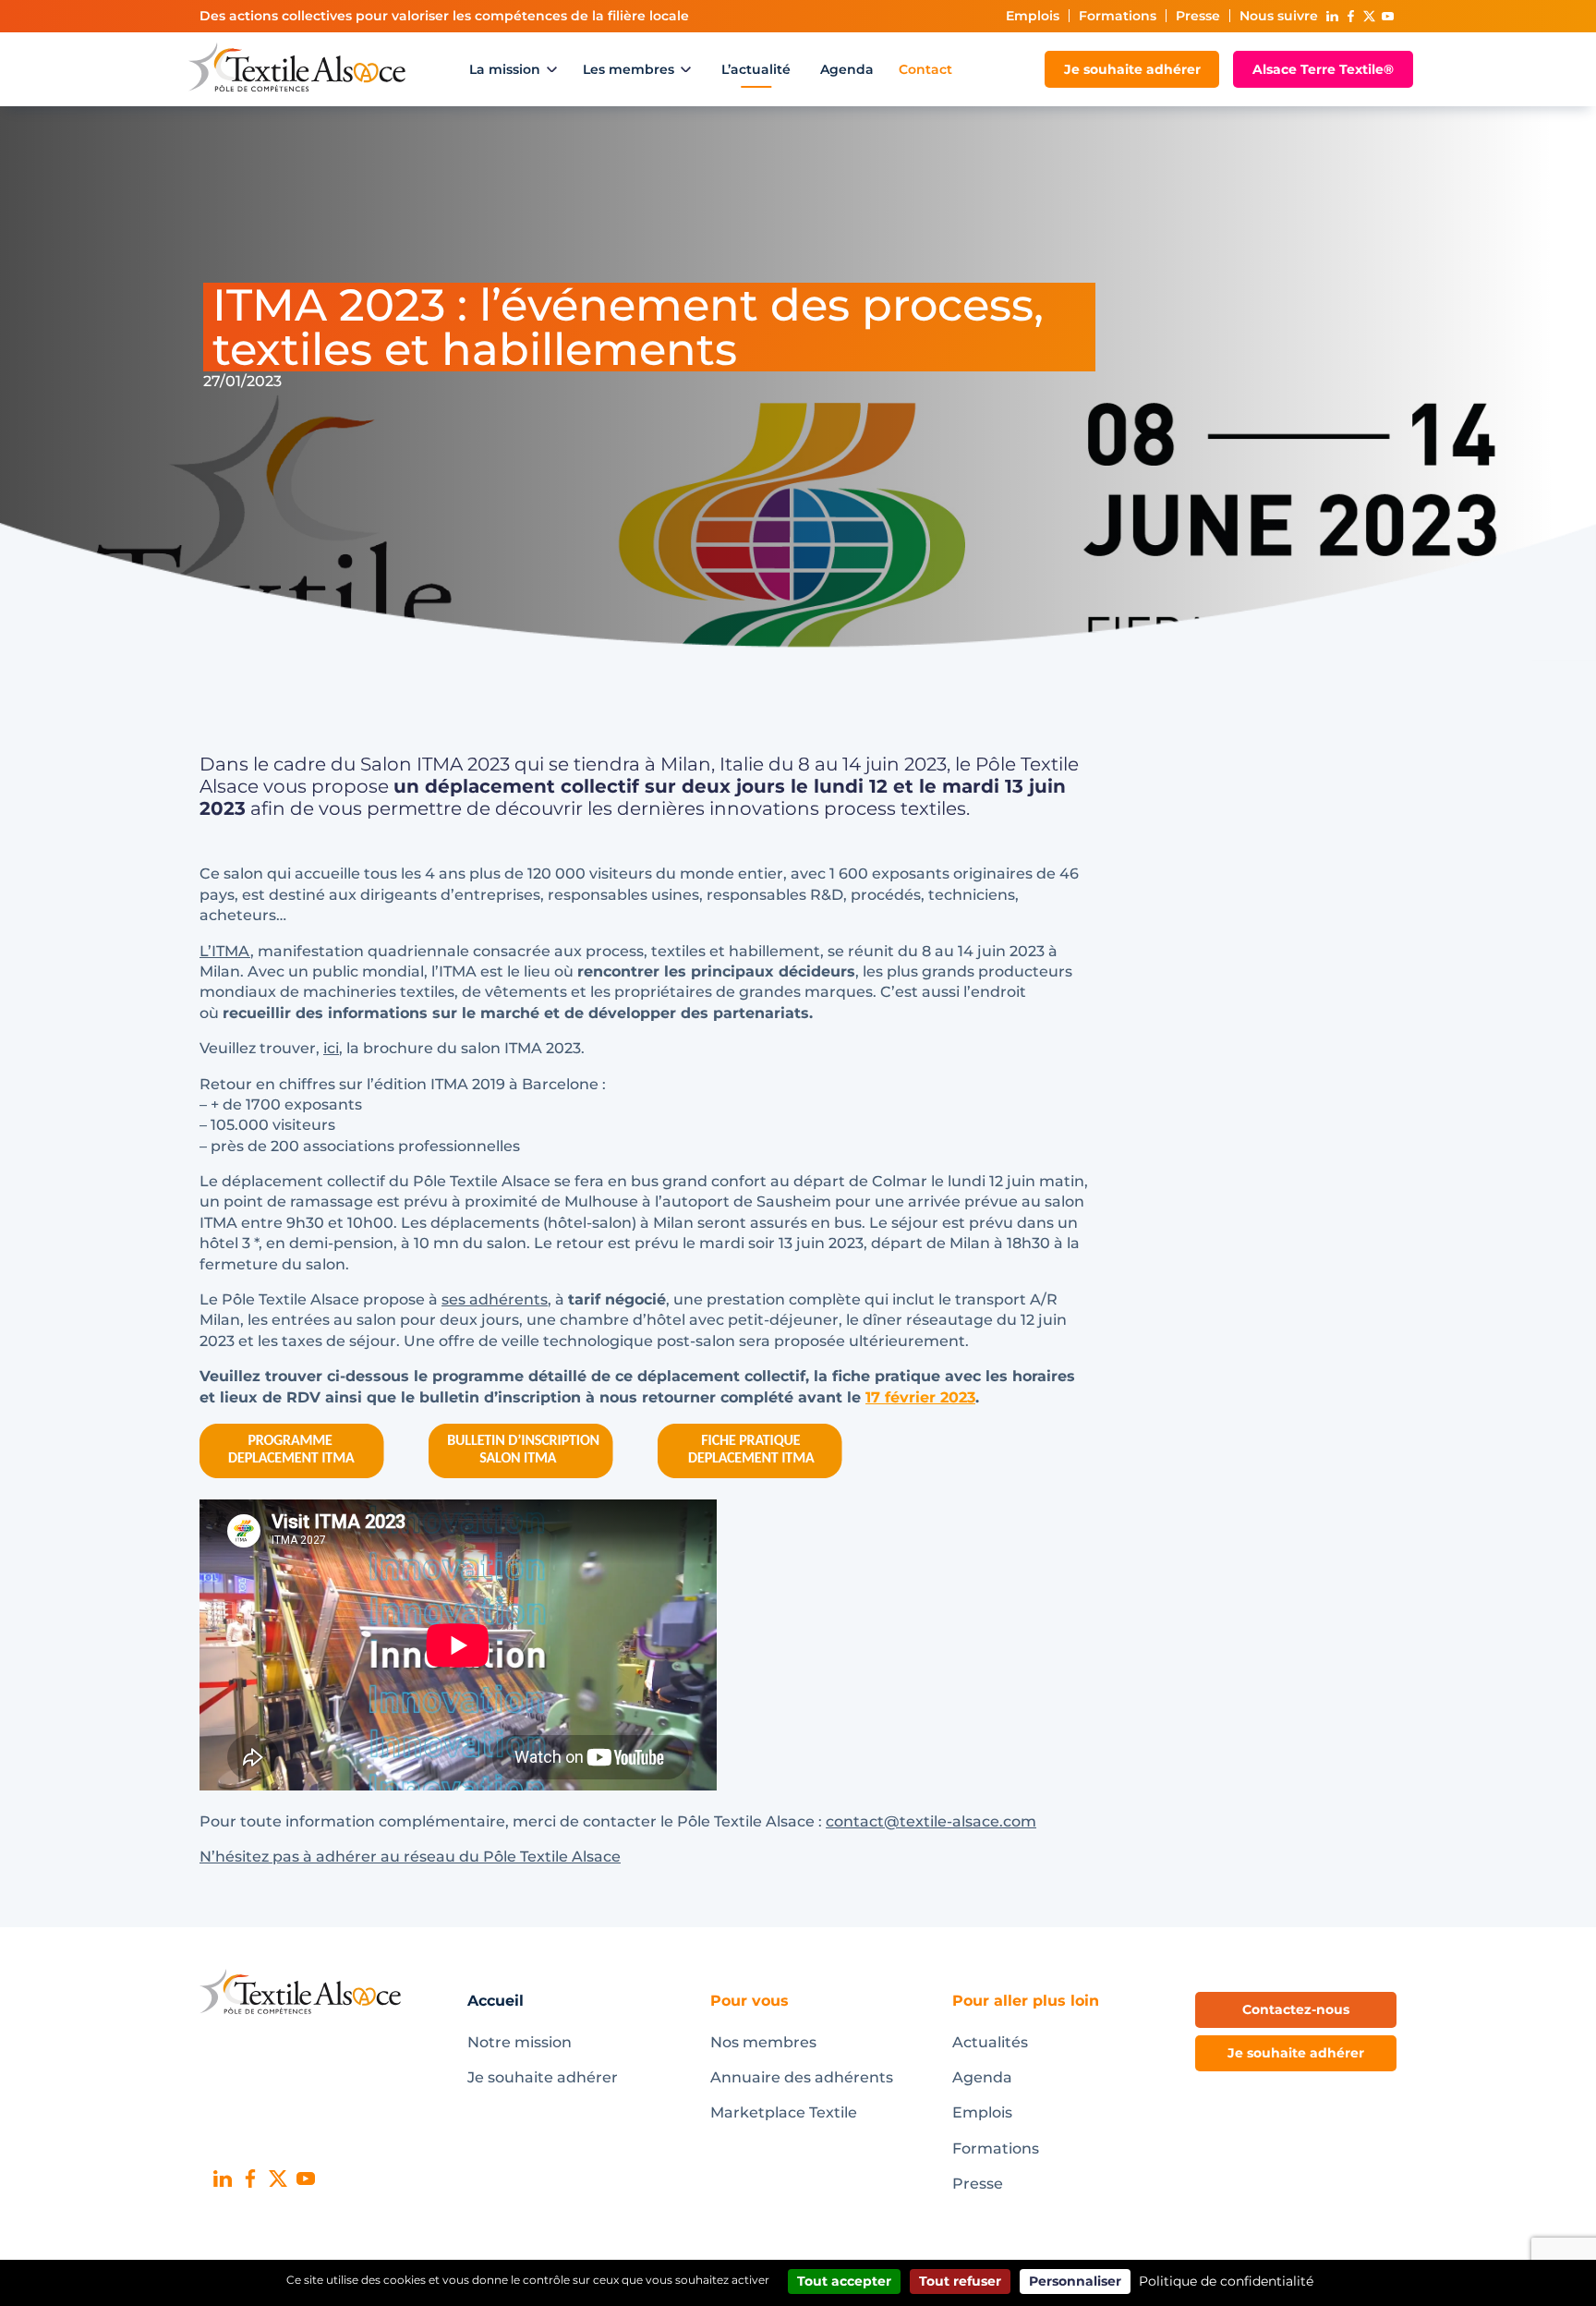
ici (331, 1048)
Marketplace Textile (784, 2112)
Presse (1198, 16)
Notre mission (520, 2042)
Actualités (990, 2042)
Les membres (629, 69)
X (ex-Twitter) (1369, 16)
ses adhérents (495, 1299)
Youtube (1387, 16)
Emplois (1033, 16)
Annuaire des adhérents (802, 2077)
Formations (1118, 16)
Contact (925, 69)
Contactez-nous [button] (1296, 2009)
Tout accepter (844, 2281)
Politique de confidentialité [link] (1226, 2281)
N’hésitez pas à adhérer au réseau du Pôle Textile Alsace (410, 1857)
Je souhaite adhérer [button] (1296, 2053)
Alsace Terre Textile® (1323, 69)
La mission (505, 69)
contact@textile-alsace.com (931, 1821)
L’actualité (756, 69)
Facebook (1350, 16)
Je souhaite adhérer (1132, 69)
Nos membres (763, 2042)
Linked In (1332, 16)
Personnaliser (1075, 2281)
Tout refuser (960, 2281)
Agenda (847, 69)
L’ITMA (225, 951)
